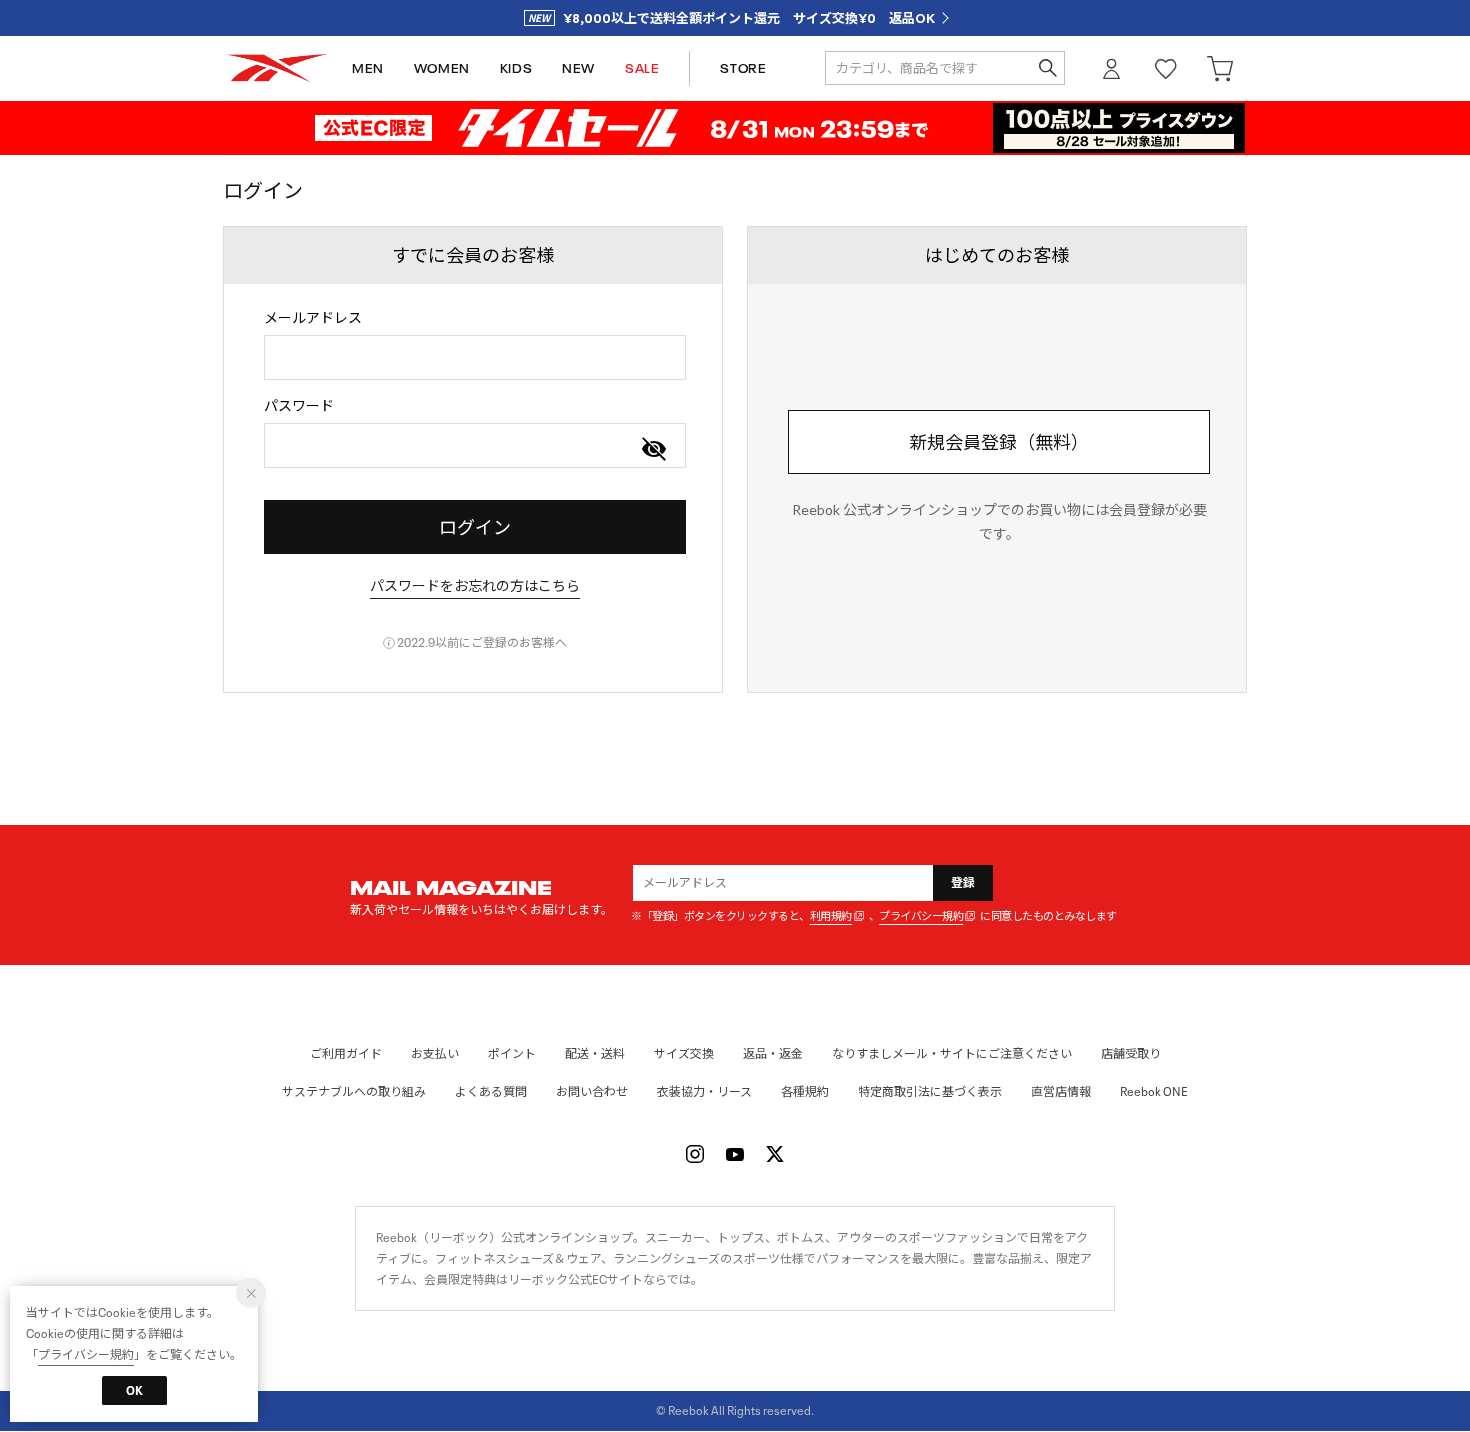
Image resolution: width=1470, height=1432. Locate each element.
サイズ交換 (684, 1053)
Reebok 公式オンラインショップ (277, 68)
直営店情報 (1061, 1091)
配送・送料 (595, 1053)
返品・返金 (773, 1053)
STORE (743, 68)
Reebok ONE (1154, 1091)
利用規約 (831, 916)
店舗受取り (1131, 1053)
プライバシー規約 (921, 916)
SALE (642, 68)
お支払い (435, 1053)
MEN (368, 68)
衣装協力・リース (704, 1091)
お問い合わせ (592, 1091)
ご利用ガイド (346, 1053)
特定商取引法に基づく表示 (930, 1091)
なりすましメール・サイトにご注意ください (952, 1053)
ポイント (512, 1053)
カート (1220, 68)
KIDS (516, 68)
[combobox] (475, 357)
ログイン (1112, 68)
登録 (963, 882)
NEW (578, 68)
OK (134, 1390)
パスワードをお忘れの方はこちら (475, 585)
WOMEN (442, 68)
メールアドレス (313, 317)
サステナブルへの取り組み (354, 1091)
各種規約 (805, 1091)
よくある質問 (491, 1091)
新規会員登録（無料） (999, 442)
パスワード (299, 405)
